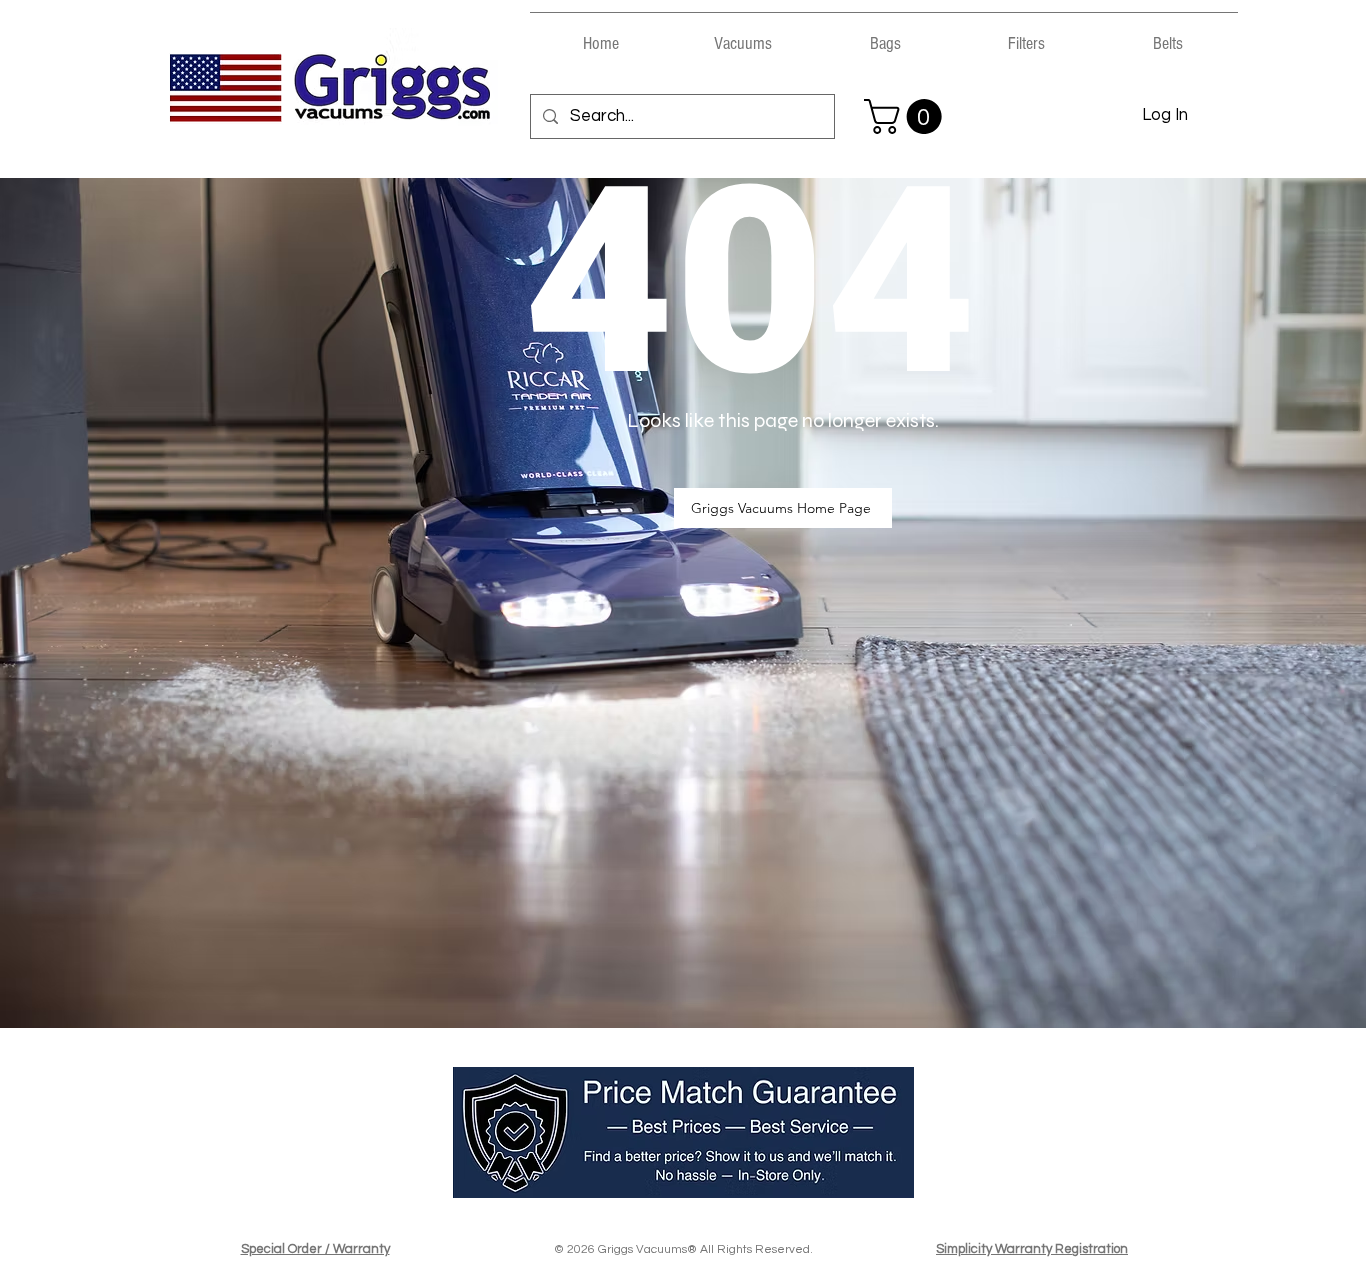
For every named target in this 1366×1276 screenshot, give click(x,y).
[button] (743, 34)
